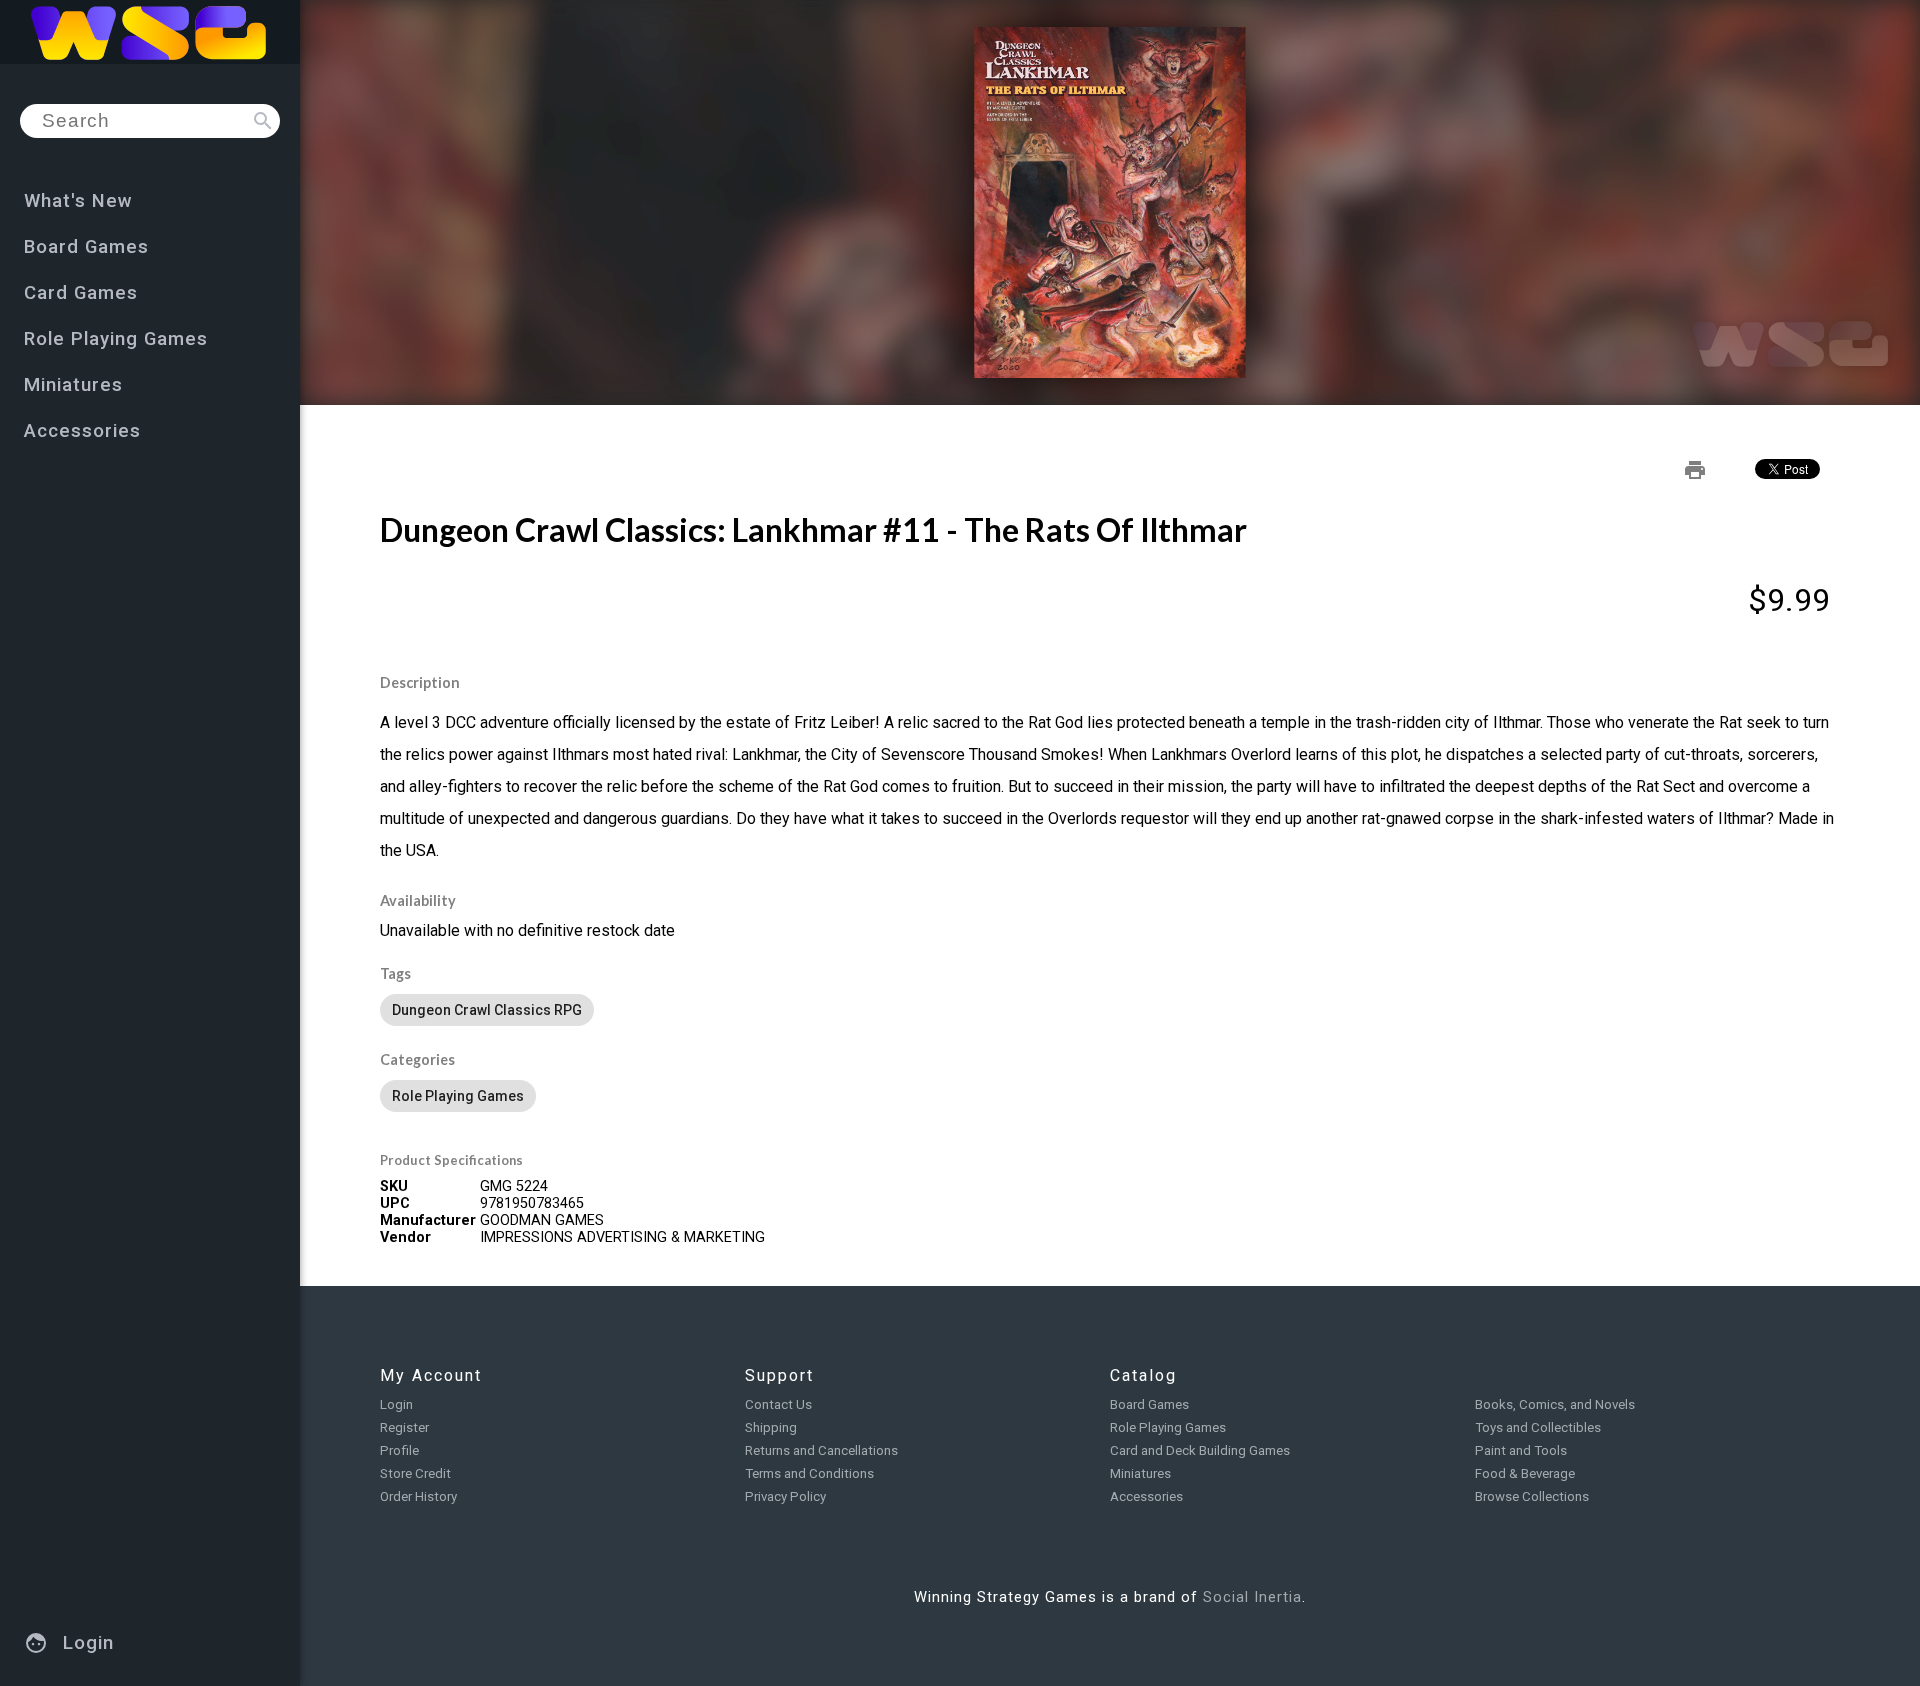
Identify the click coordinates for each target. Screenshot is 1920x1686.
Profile (399, 1450)
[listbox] (1110, 1010)
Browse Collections (1532, 1496)
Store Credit (415, 1473)
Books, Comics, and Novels (1555, 1404)
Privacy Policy (785, 1496)
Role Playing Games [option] (458, 1096)
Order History (418, 1496)
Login (396, 1404)
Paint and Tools (1521, 1450)
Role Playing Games (1168, 1427)
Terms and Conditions (809, 1473)
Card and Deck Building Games (1200, 1450)
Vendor (405, 1237)
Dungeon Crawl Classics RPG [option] (487, 1010)
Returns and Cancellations (821, 1450)
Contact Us (778, 1404)
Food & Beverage (1525, 1473)
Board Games (1149, 1404)
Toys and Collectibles (1538, 1427)
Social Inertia (1252, 1597)
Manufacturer (428, 1220)
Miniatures (1140, 1473)
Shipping (771, 1427)
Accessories (1146, 1496)
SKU (394, 1186)
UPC (395, 1203)
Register (404, 1427)
